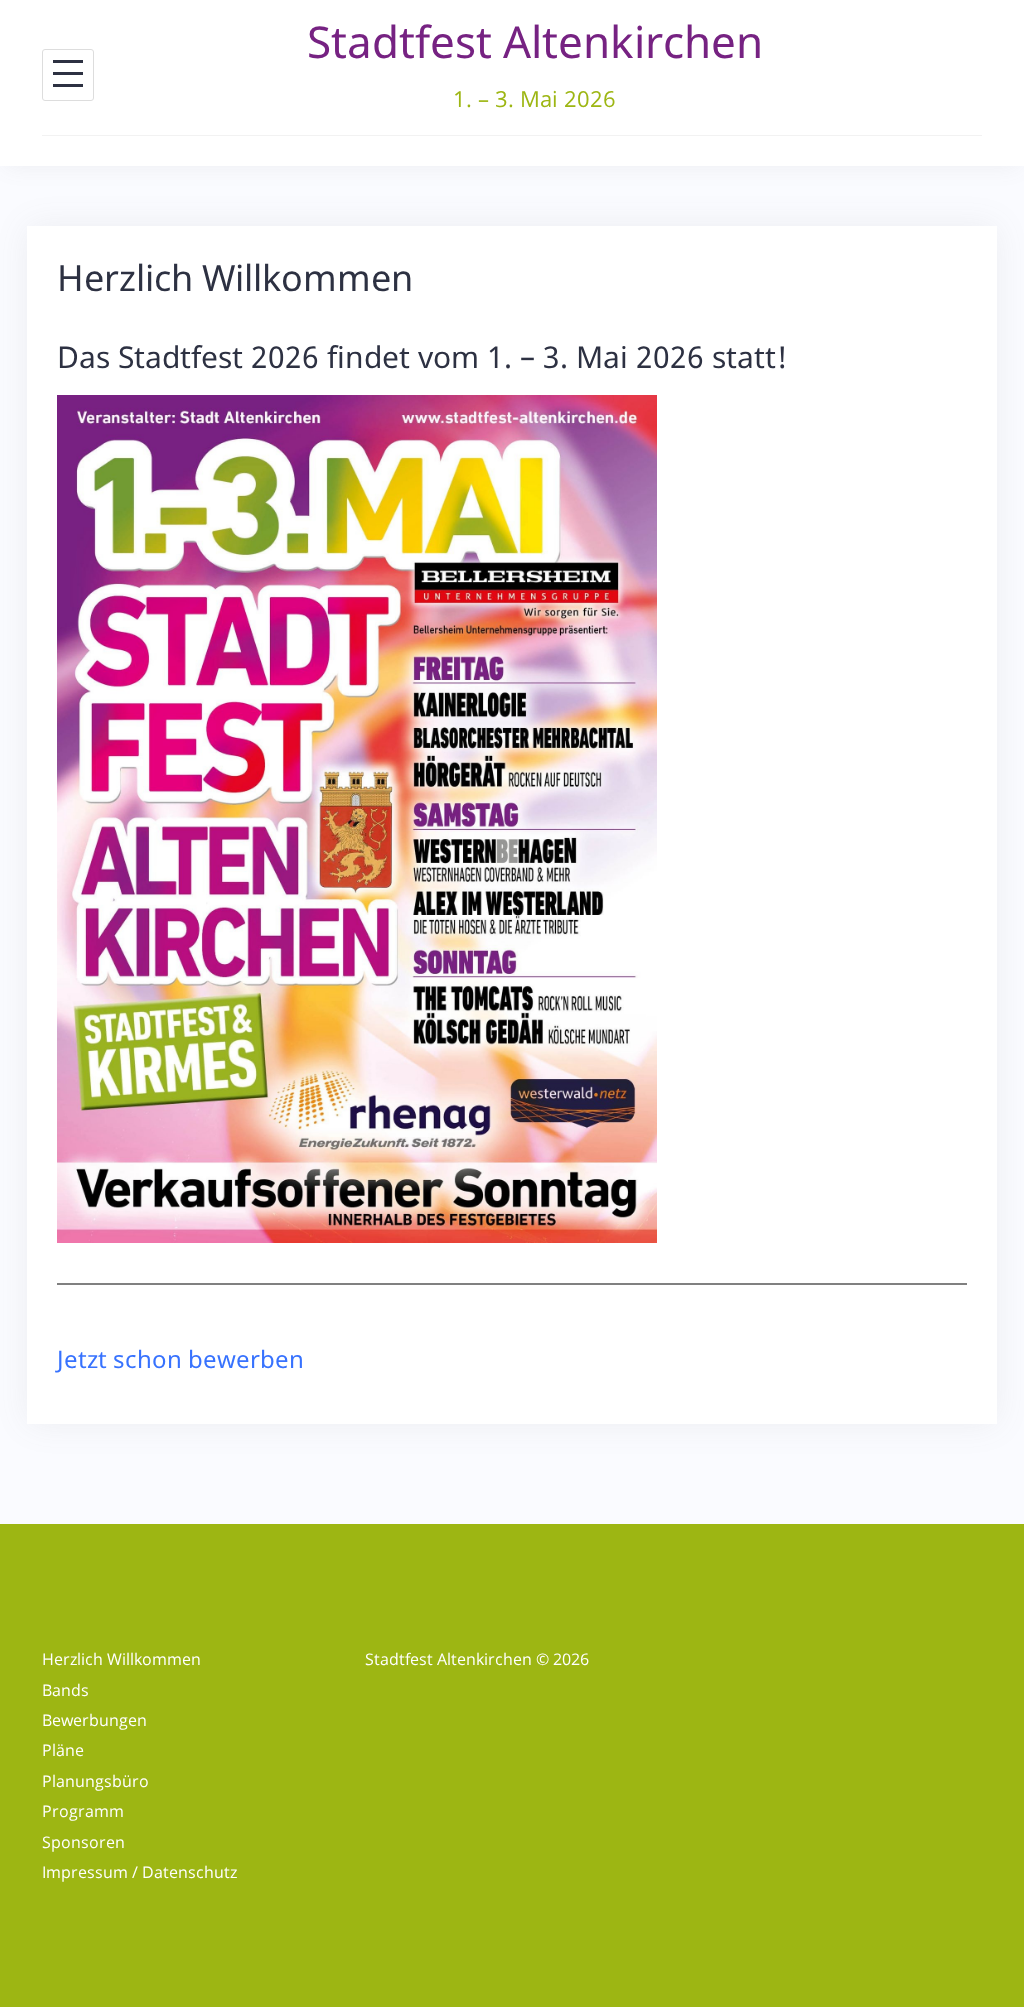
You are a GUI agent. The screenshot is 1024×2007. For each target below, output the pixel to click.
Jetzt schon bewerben (180, 1358)
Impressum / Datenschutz (139, 1872)
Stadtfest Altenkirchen (535, 41)
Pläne (63, 1750)
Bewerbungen (94, 1720)
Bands (65, 1690)
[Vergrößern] (631, 421)
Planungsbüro (95, 1781)
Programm (83, 1811)
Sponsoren (83, 1842)
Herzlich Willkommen (121, 1659)
